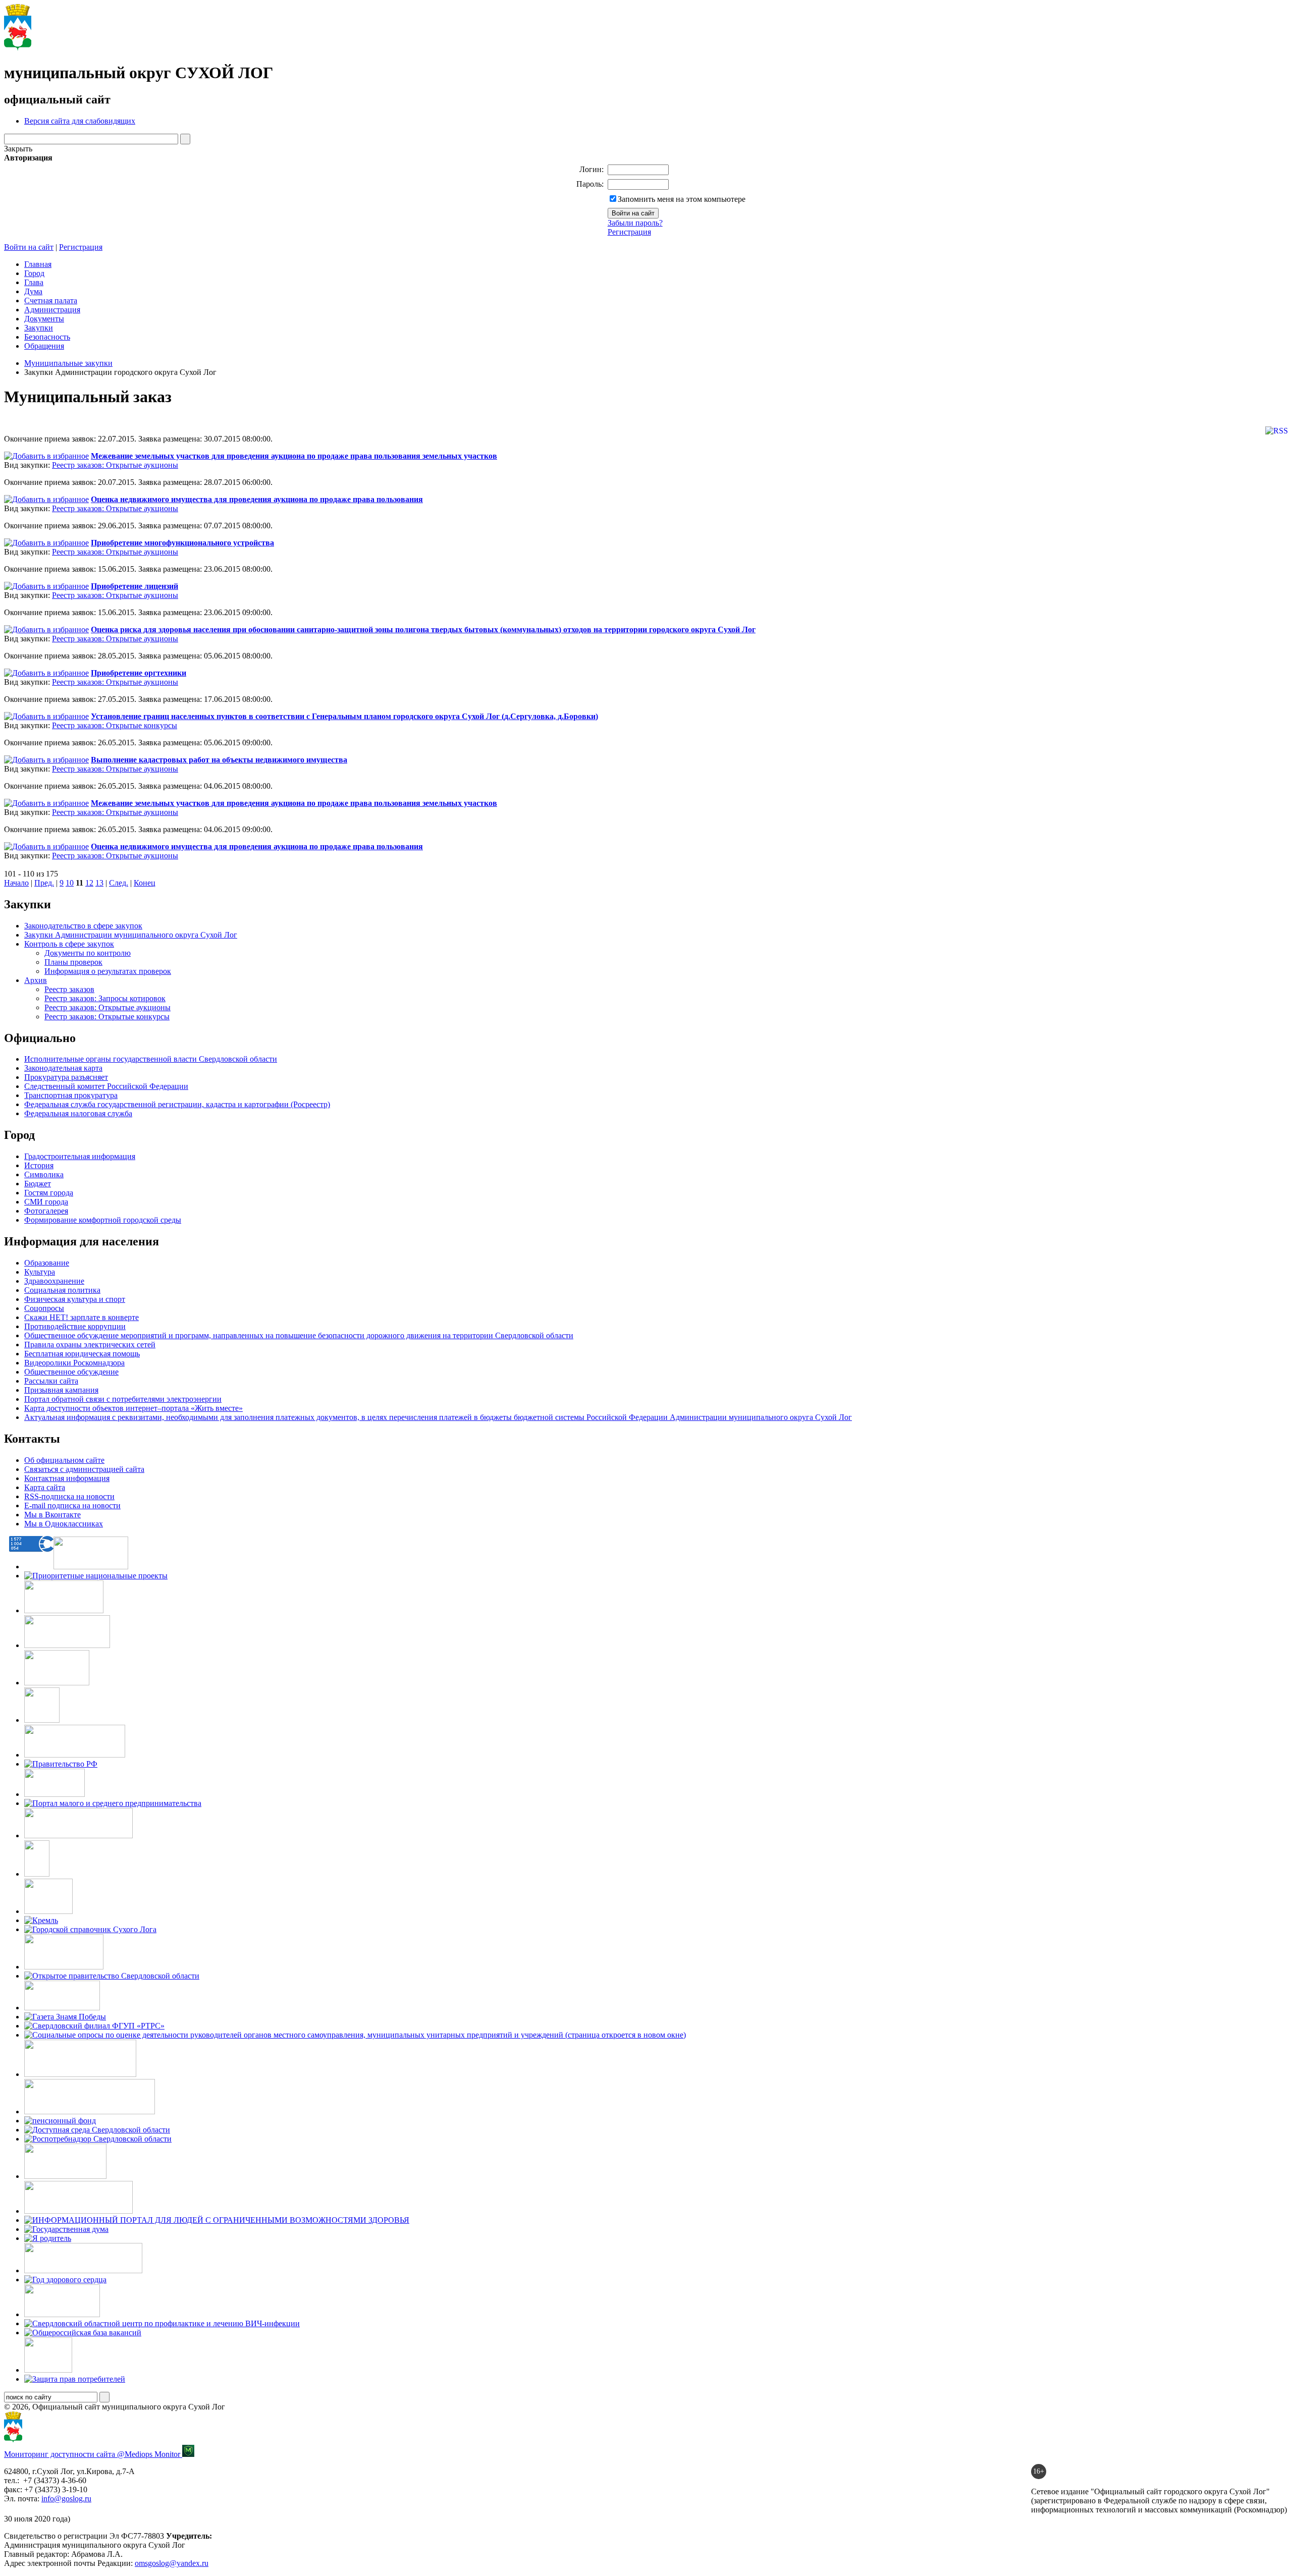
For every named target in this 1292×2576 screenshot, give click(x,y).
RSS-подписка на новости (69, 1496)
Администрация (52, 310)
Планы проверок (73, 962)
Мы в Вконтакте (52, 1515)
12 (89, 883)
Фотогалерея (46, 1211)
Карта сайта (45, 1487)
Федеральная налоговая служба (78, 1113)
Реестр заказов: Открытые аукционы (115, 465)
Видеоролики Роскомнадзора (74, 1363)
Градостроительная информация (80, 1156)
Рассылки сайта (51, 1381)
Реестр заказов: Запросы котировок (105, 998)
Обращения (44, 346)
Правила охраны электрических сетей (90, 1345)
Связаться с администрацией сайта (84, 1469)
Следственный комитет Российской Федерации (106, 1086)
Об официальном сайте (64, 1460)
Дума (33, 291)
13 (99, 883)
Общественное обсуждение (71, 1372)
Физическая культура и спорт (75, 1299)
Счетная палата (51, 300)
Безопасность (47, 337)
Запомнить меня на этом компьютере (682, 199)
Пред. (44, 883)
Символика (44, 1174)
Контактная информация (67, 1478)
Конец (145, 883)
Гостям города (49, 1193)
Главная (38, 264)
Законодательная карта (63, 1068)
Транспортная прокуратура (71, 1095)
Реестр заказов (69, 989)
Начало (16, 883)
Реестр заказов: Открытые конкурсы (115, 725)
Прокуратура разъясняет (66, 1077)
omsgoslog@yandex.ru (172, 2563)
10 (70, 883)
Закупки (39, 328)
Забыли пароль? (635, 223)
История (39, 1165)
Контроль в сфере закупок (69, 944)
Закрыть (18, 149)
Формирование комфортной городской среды (103, 1220)
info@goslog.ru (66, 2499)
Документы (44, 319)
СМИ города (46, 1202)
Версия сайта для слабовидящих (80, 121)
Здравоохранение (54, 1281)
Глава (34, 282)
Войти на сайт (29, 247)
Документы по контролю (88, 953)
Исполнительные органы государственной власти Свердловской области (151, 1059)
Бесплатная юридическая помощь (82, 1354)
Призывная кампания (61, 1390)
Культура (40, 1272)
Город (34, 273)
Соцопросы (44, 1308)
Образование (47, 1263)
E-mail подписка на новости (72, 1505)
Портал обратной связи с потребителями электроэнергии (123, 1399)
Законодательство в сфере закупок (83, 926)
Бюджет (38, 1184)
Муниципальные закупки (68, 363)
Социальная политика (62, 1290)
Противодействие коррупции (75, 1326)
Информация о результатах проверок (108, 971)
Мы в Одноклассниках (64, 1524)
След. (119, 883)
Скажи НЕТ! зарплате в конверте (82, 1317)
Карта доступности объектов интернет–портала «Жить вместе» (133, 1408)
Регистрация (629, 232)
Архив (36, 980)
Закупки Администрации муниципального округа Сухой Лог (131, 935)
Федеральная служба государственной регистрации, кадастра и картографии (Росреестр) (177, 1104)
